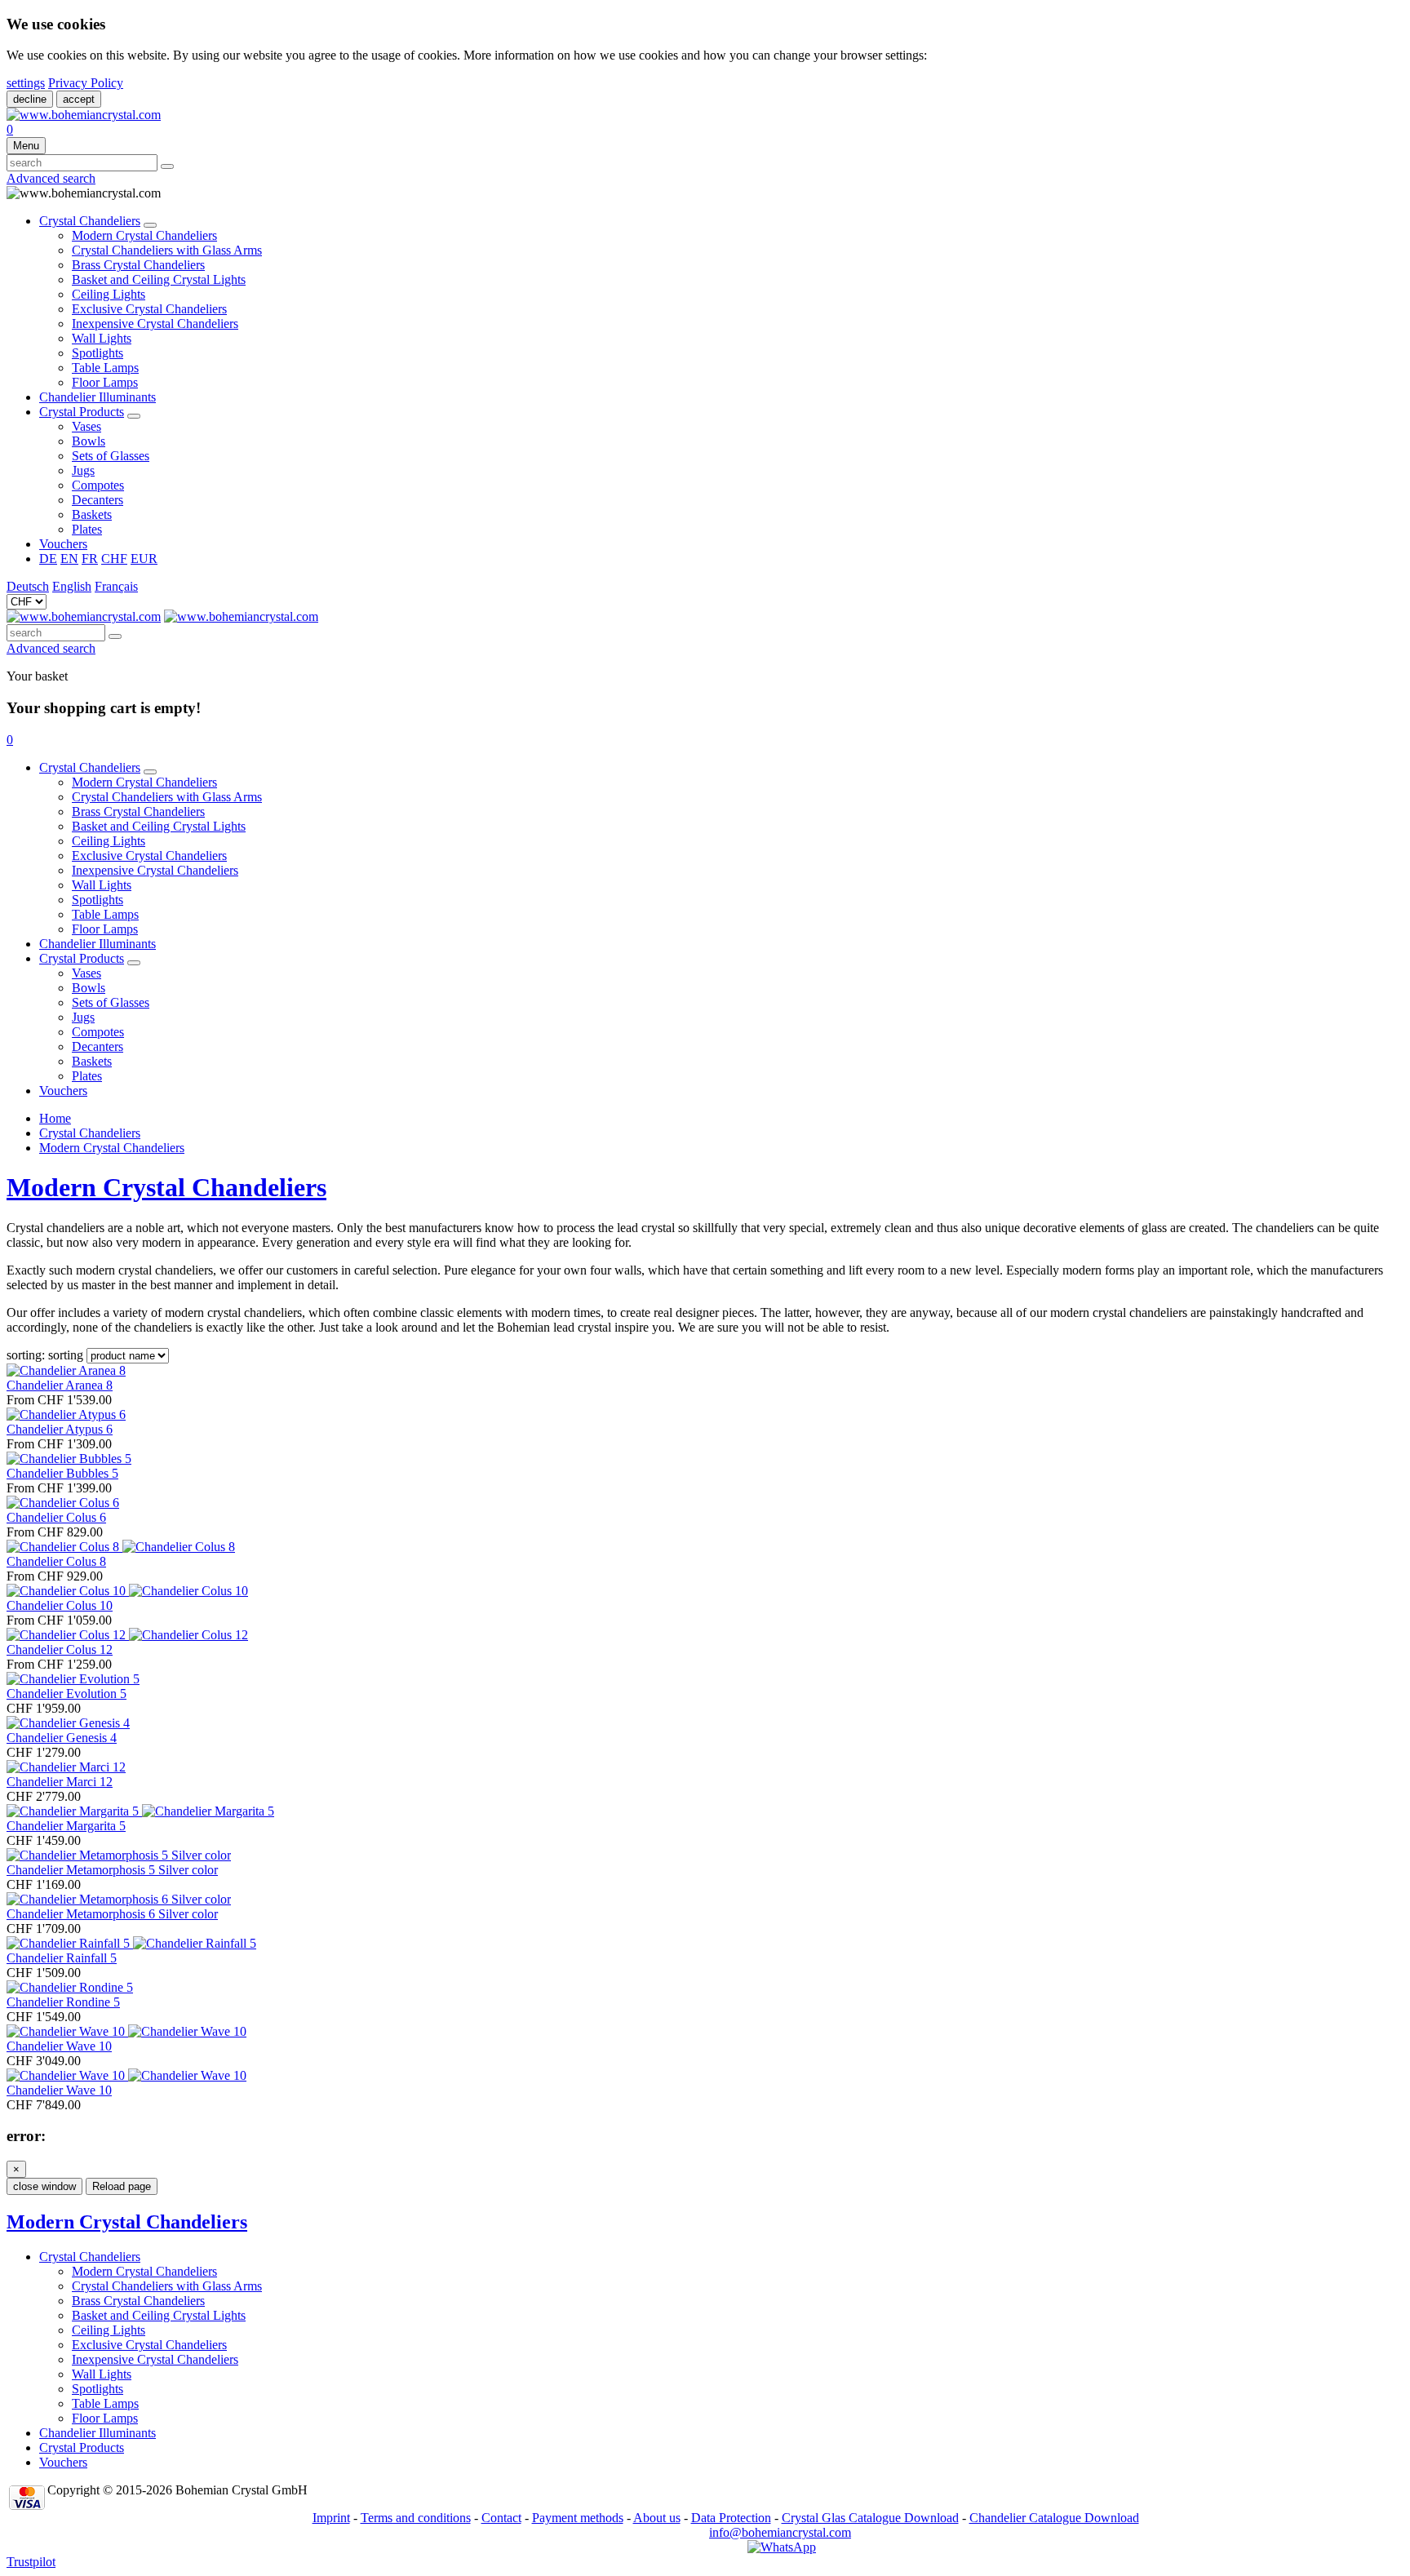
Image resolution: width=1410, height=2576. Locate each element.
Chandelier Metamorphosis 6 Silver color (112, 1914)
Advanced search (51, 178)
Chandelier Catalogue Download (1054, 2518)
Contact (501, 2518)
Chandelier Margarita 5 (66, 1826)
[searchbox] (82, 163)
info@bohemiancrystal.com (780, 2532)
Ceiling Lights (109, 294)
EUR (144, 559)
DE (48, 559)
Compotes (98, 485)
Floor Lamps (105, 382)
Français (116, 586)
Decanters (98, 500)
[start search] (115, 636)
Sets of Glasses (111, 456)
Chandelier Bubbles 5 (62, 1473)
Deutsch (28, 586)
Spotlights (98, 353)
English (72, 586)
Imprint (331, 2518)
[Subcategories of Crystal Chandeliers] (150, 225)
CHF (114, 559)
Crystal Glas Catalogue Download (870, 2518)
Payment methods (578, 2518)
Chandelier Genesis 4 (62, 1738)
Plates (87, 529)
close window (44, 2186)
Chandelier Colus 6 (56, 1517)
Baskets (92, 514)
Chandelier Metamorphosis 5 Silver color (112, 1870)
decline (30, 99)
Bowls (89, 441)
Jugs (83, 470)
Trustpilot (31, 2562)
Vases (86, 426)
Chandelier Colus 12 (60, 1649)
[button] (10, 740)
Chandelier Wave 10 (59, 2046)
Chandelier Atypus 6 (60, 1429)
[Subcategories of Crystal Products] (134, 416)
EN (69, 559)
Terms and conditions (416, 2518)
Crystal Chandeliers (90, 221)
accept (79, 99)
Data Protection (731, 2518)
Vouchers (63, 544)
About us (657, 2518)
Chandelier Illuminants (98, 397)
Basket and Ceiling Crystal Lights (159, 279)
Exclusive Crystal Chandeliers (149, 309)
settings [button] (26, 83)
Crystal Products (82, 412)
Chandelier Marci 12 (60, 1782)
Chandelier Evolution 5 (67, 1694)
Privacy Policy (86, 83)
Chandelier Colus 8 (56, 1561)
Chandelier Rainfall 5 (62, 1958)
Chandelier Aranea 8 (60, 1385)
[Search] (167, 166)
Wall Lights (102, 338)
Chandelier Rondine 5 (63, 2002)
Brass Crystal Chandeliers (138, 265)
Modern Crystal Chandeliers (144, 235)
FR (90, 559)
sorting (66, 1355)
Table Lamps (105, 368)
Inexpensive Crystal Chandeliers (155, 324)
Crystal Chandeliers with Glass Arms (167, 250)
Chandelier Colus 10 (60, 1605)
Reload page (122, 2186)
